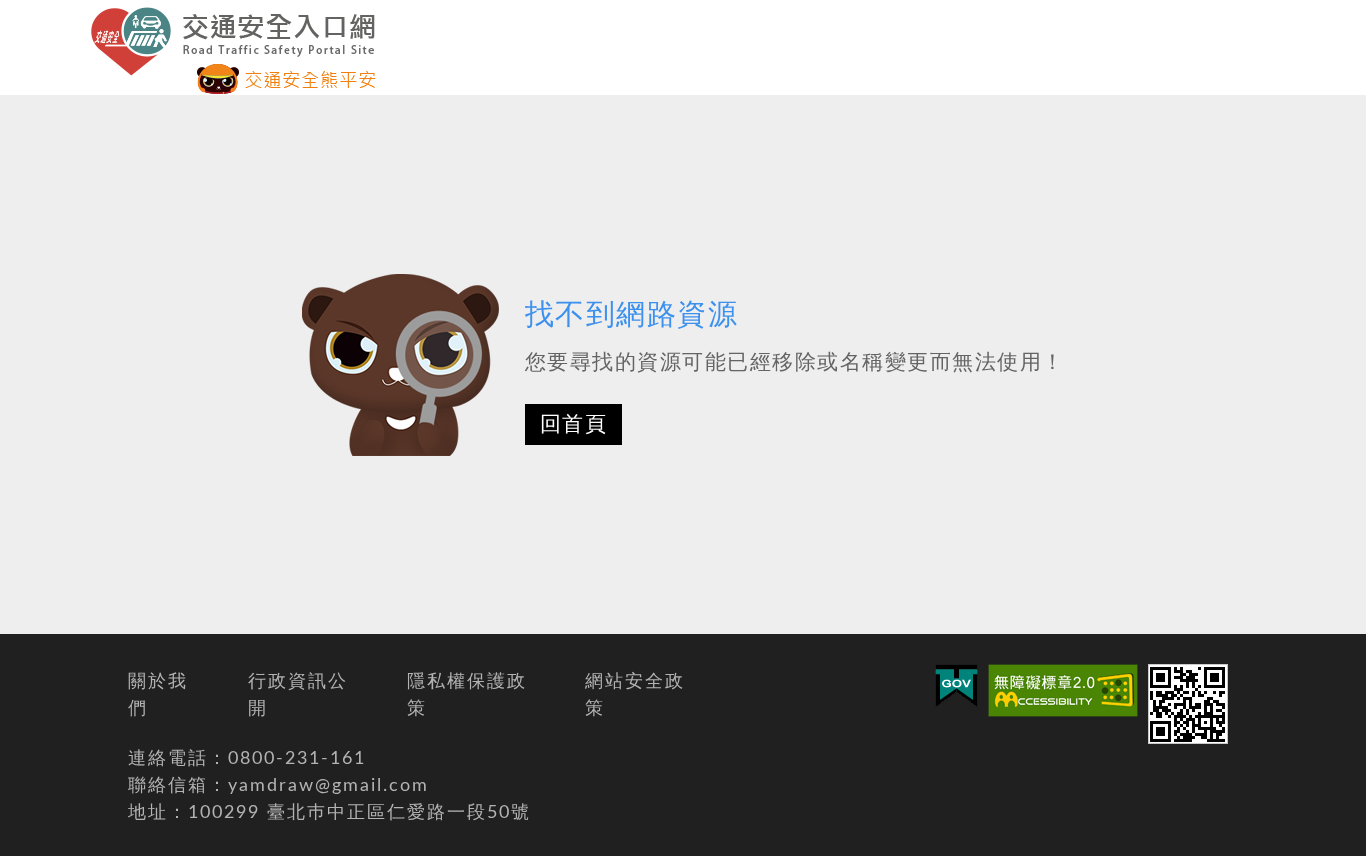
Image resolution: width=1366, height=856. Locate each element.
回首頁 (574, 424)
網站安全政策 (635, 695)
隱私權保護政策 (467, 695)
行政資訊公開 (298, 695)
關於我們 (158, 695)
